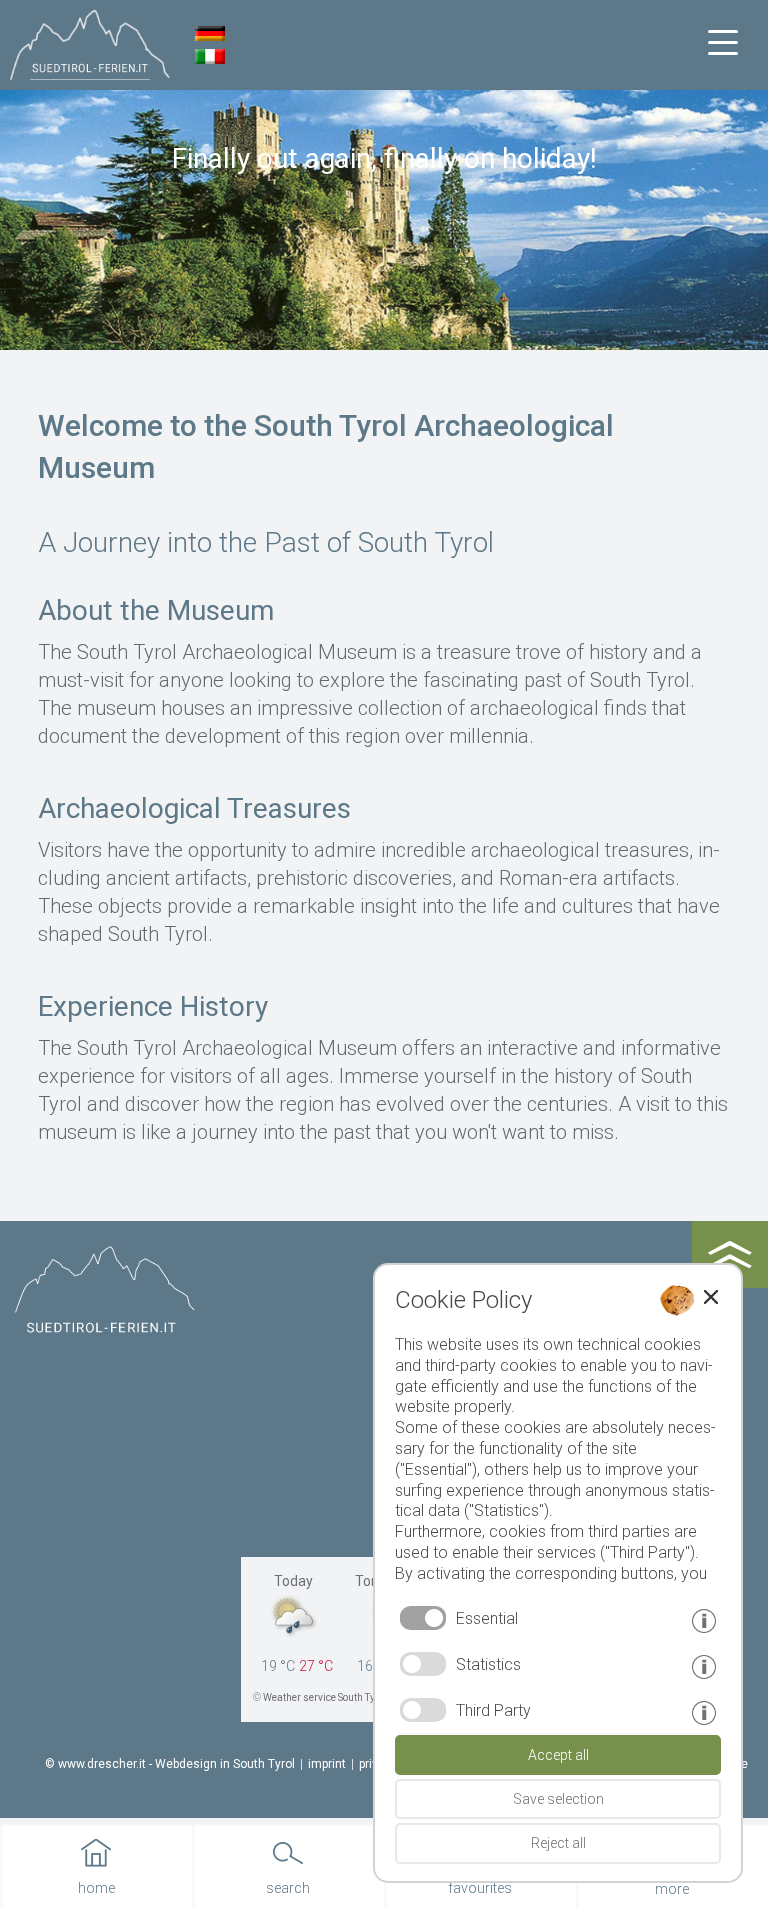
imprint (327, 1764)
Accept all (558, 1755)
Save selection (558, 1799)
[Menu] (723, 43)
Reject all (558, 1843)
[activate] (423, 1664)
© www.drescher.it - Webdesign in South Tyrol (170, 1764)
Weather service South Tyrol (325, 1697)
